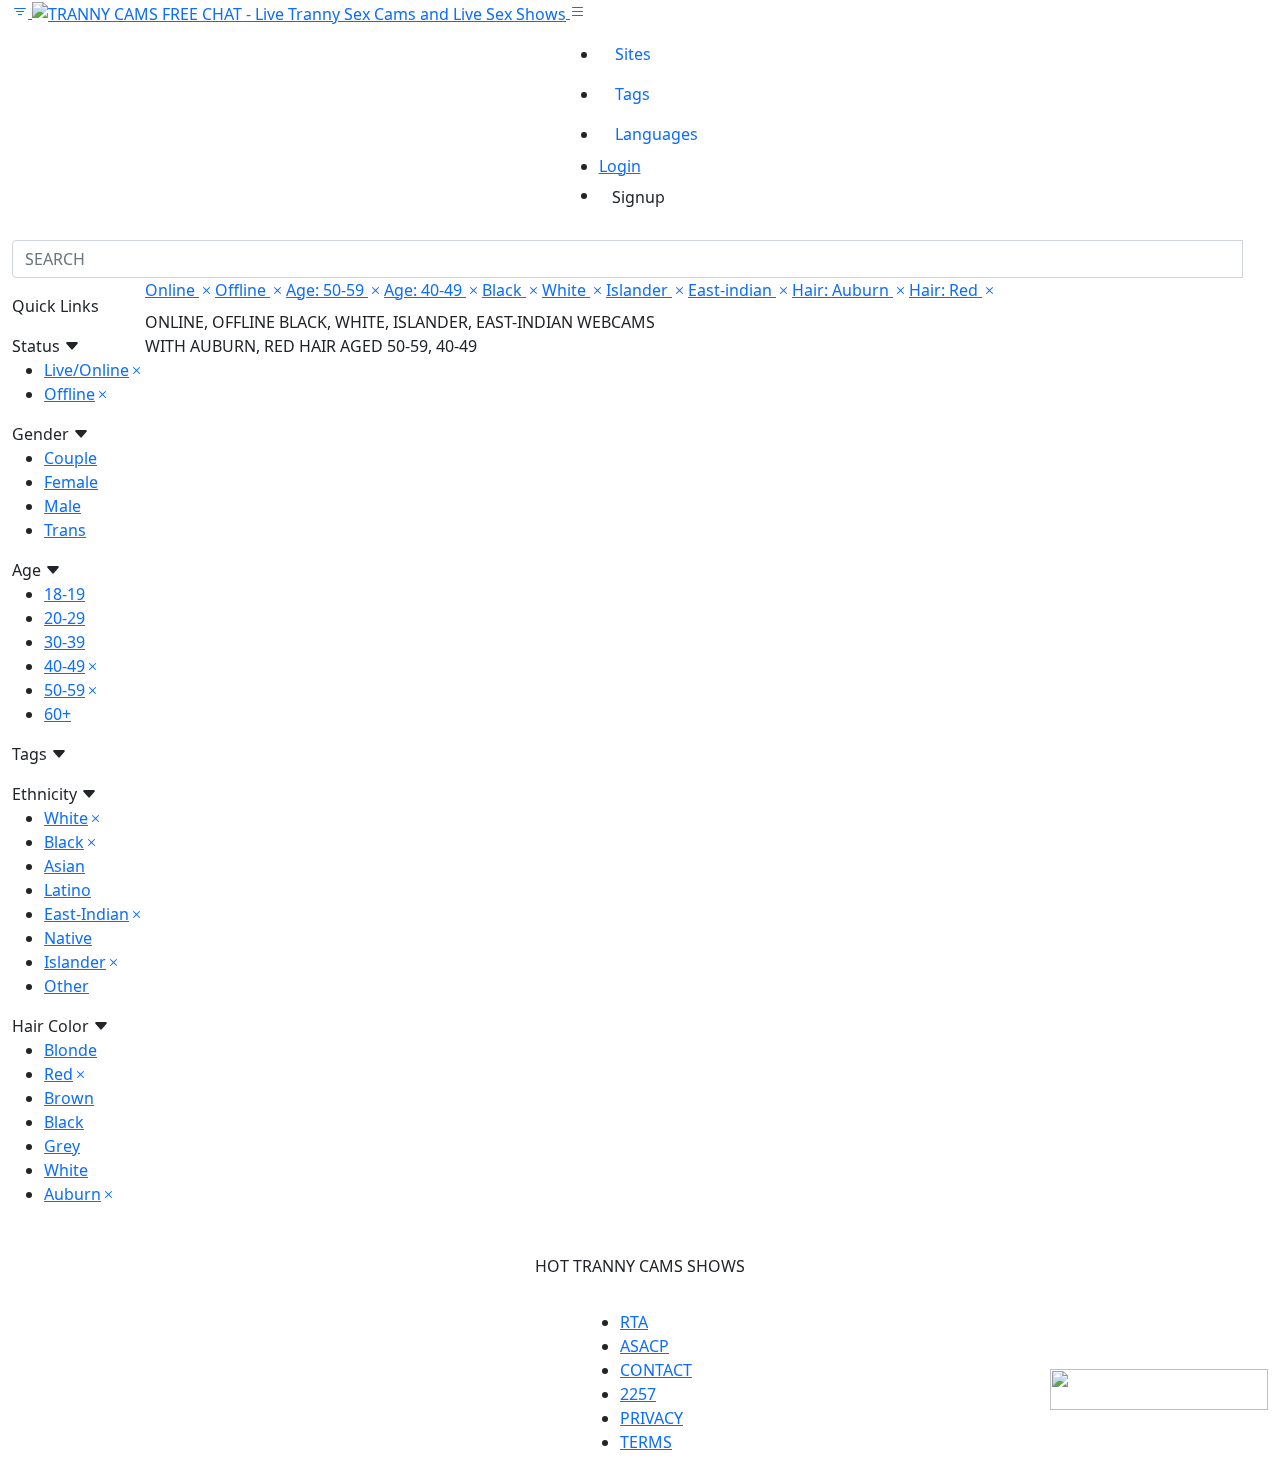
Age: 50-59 (327, 290)
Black (64, 842)
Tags (632, 94)
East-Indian (86, 914)
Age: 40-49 (425, 290)
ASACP (644, 1346)
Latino (67, 890)
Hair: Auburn (842, 290)
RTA (634, 1322)
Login (620, 166)
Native (68, 938)
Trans (65, 530)
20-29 (64, 618)
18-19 (64, 594)
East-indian (732, 290)
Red (58, 1074)
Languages (656, 134)
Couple (70, 458)
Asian (64, 866)
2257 (638, 1394)
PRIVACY (651, 1418)
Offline (69, 394)
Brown (69, 1098)
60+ (57, 714)
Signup (638, 197)
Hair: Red (945, 290)
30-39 (64, 642)
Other (66, 986)
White (66, 818)
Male (62, 506)
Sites (633, 54)
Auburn (72, 1194)
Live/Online (86, 370)
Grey (62, 1146)
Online (172, 290)
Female (71, 482)
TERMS (646, 1442)
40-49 (64, 666)
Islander (75, 962)
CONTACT (656, 1370)
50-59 (64, 690)
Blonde (70, 1050)
